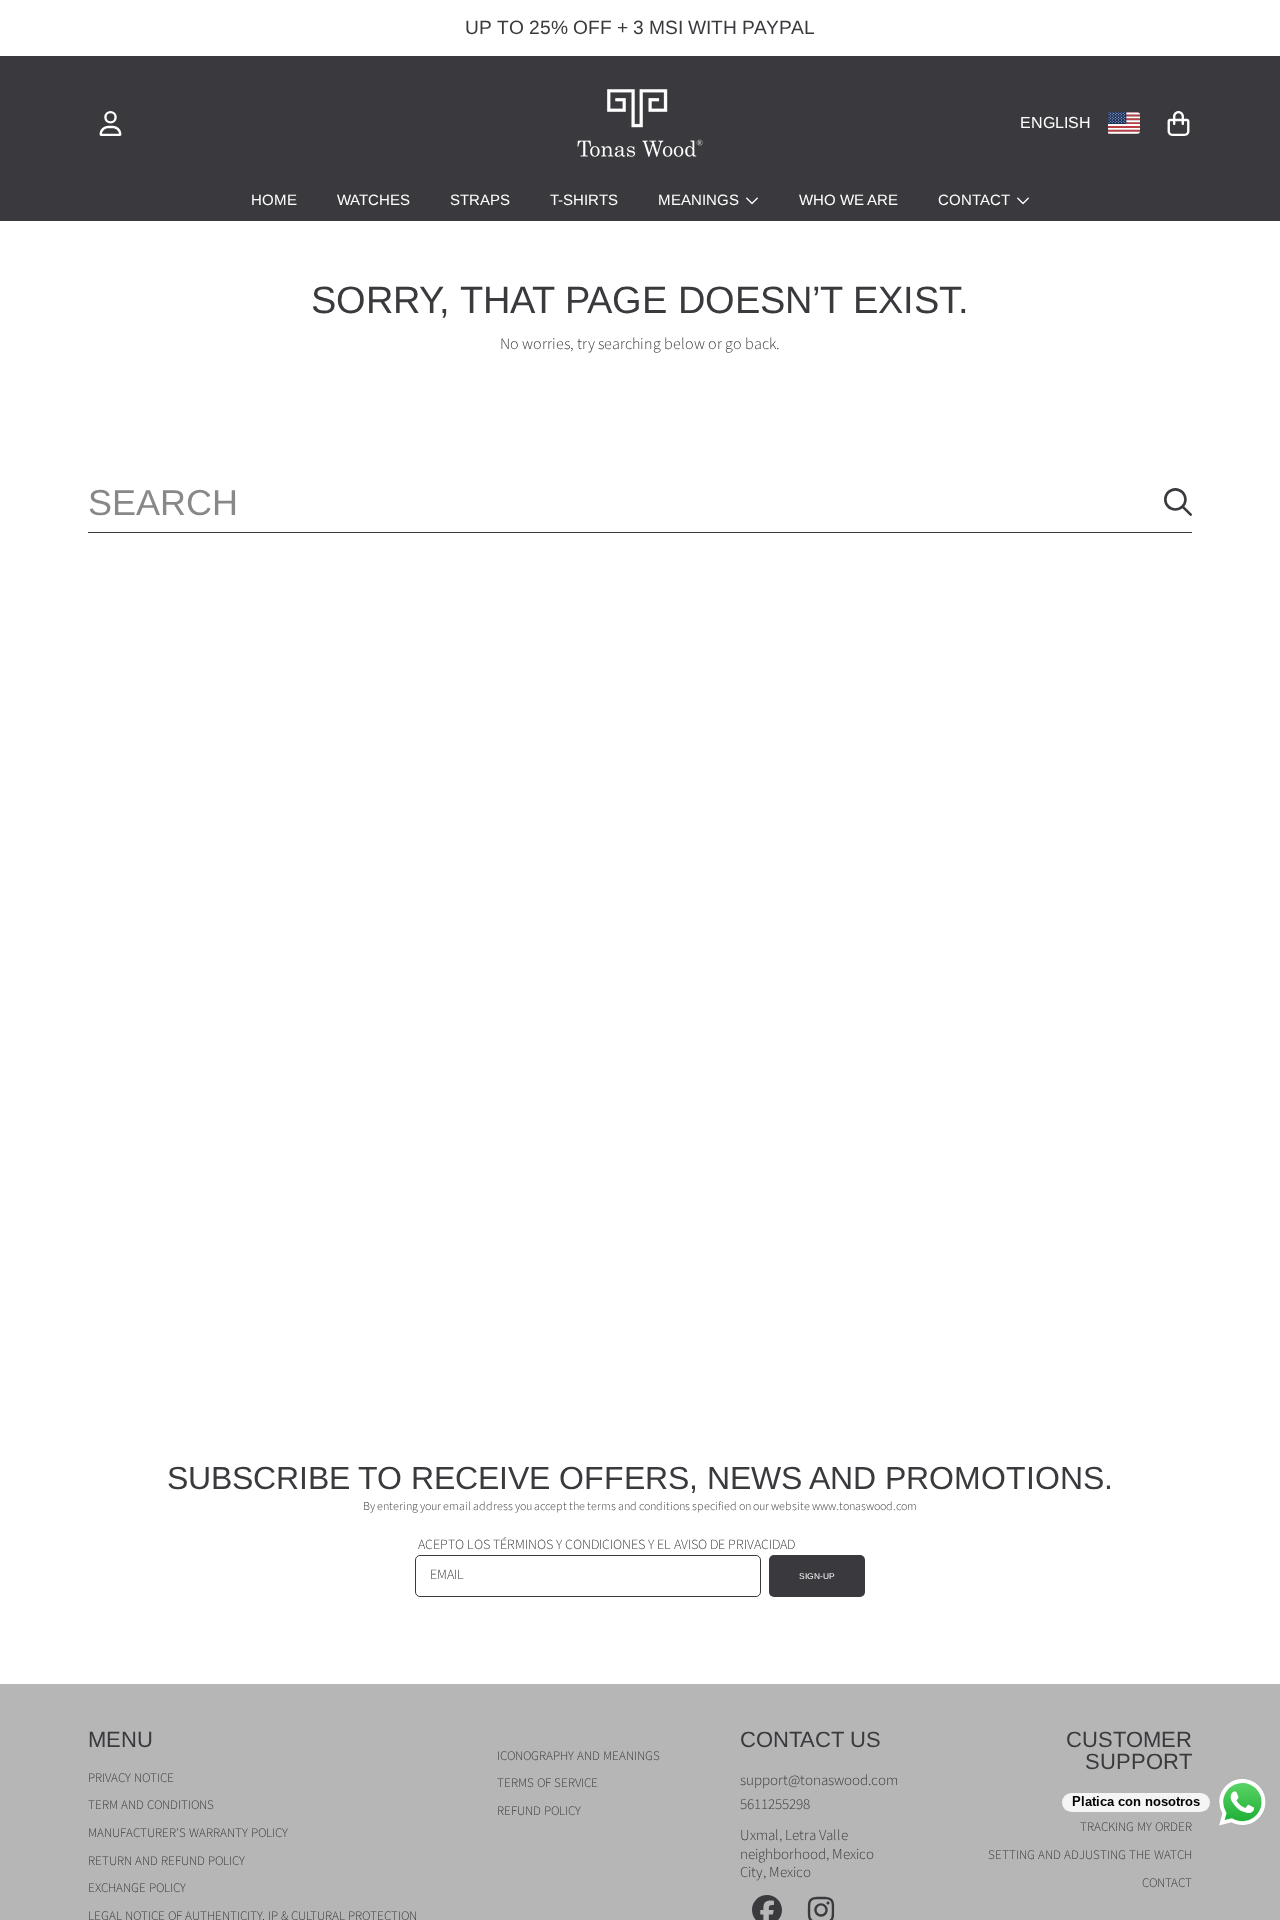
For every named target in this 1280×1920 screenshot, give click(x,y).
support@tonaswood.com (819, 1780)
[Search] (1178, 502)
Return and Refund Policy (166, 1861)
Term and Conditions (151, 1805)
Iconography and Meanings (578, 1756)
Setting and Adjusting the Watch (1090, 1855)
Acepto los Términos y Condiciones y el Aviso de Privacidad (606, 1545)
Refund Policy (539, 1811)
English (1055, 122)
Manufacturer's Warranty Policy (188, 1833)
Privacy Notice (131, 1778)
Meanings (700, 199)
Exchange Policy (137, 1888)
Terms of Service (547, 1783)
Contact (976, 199)
